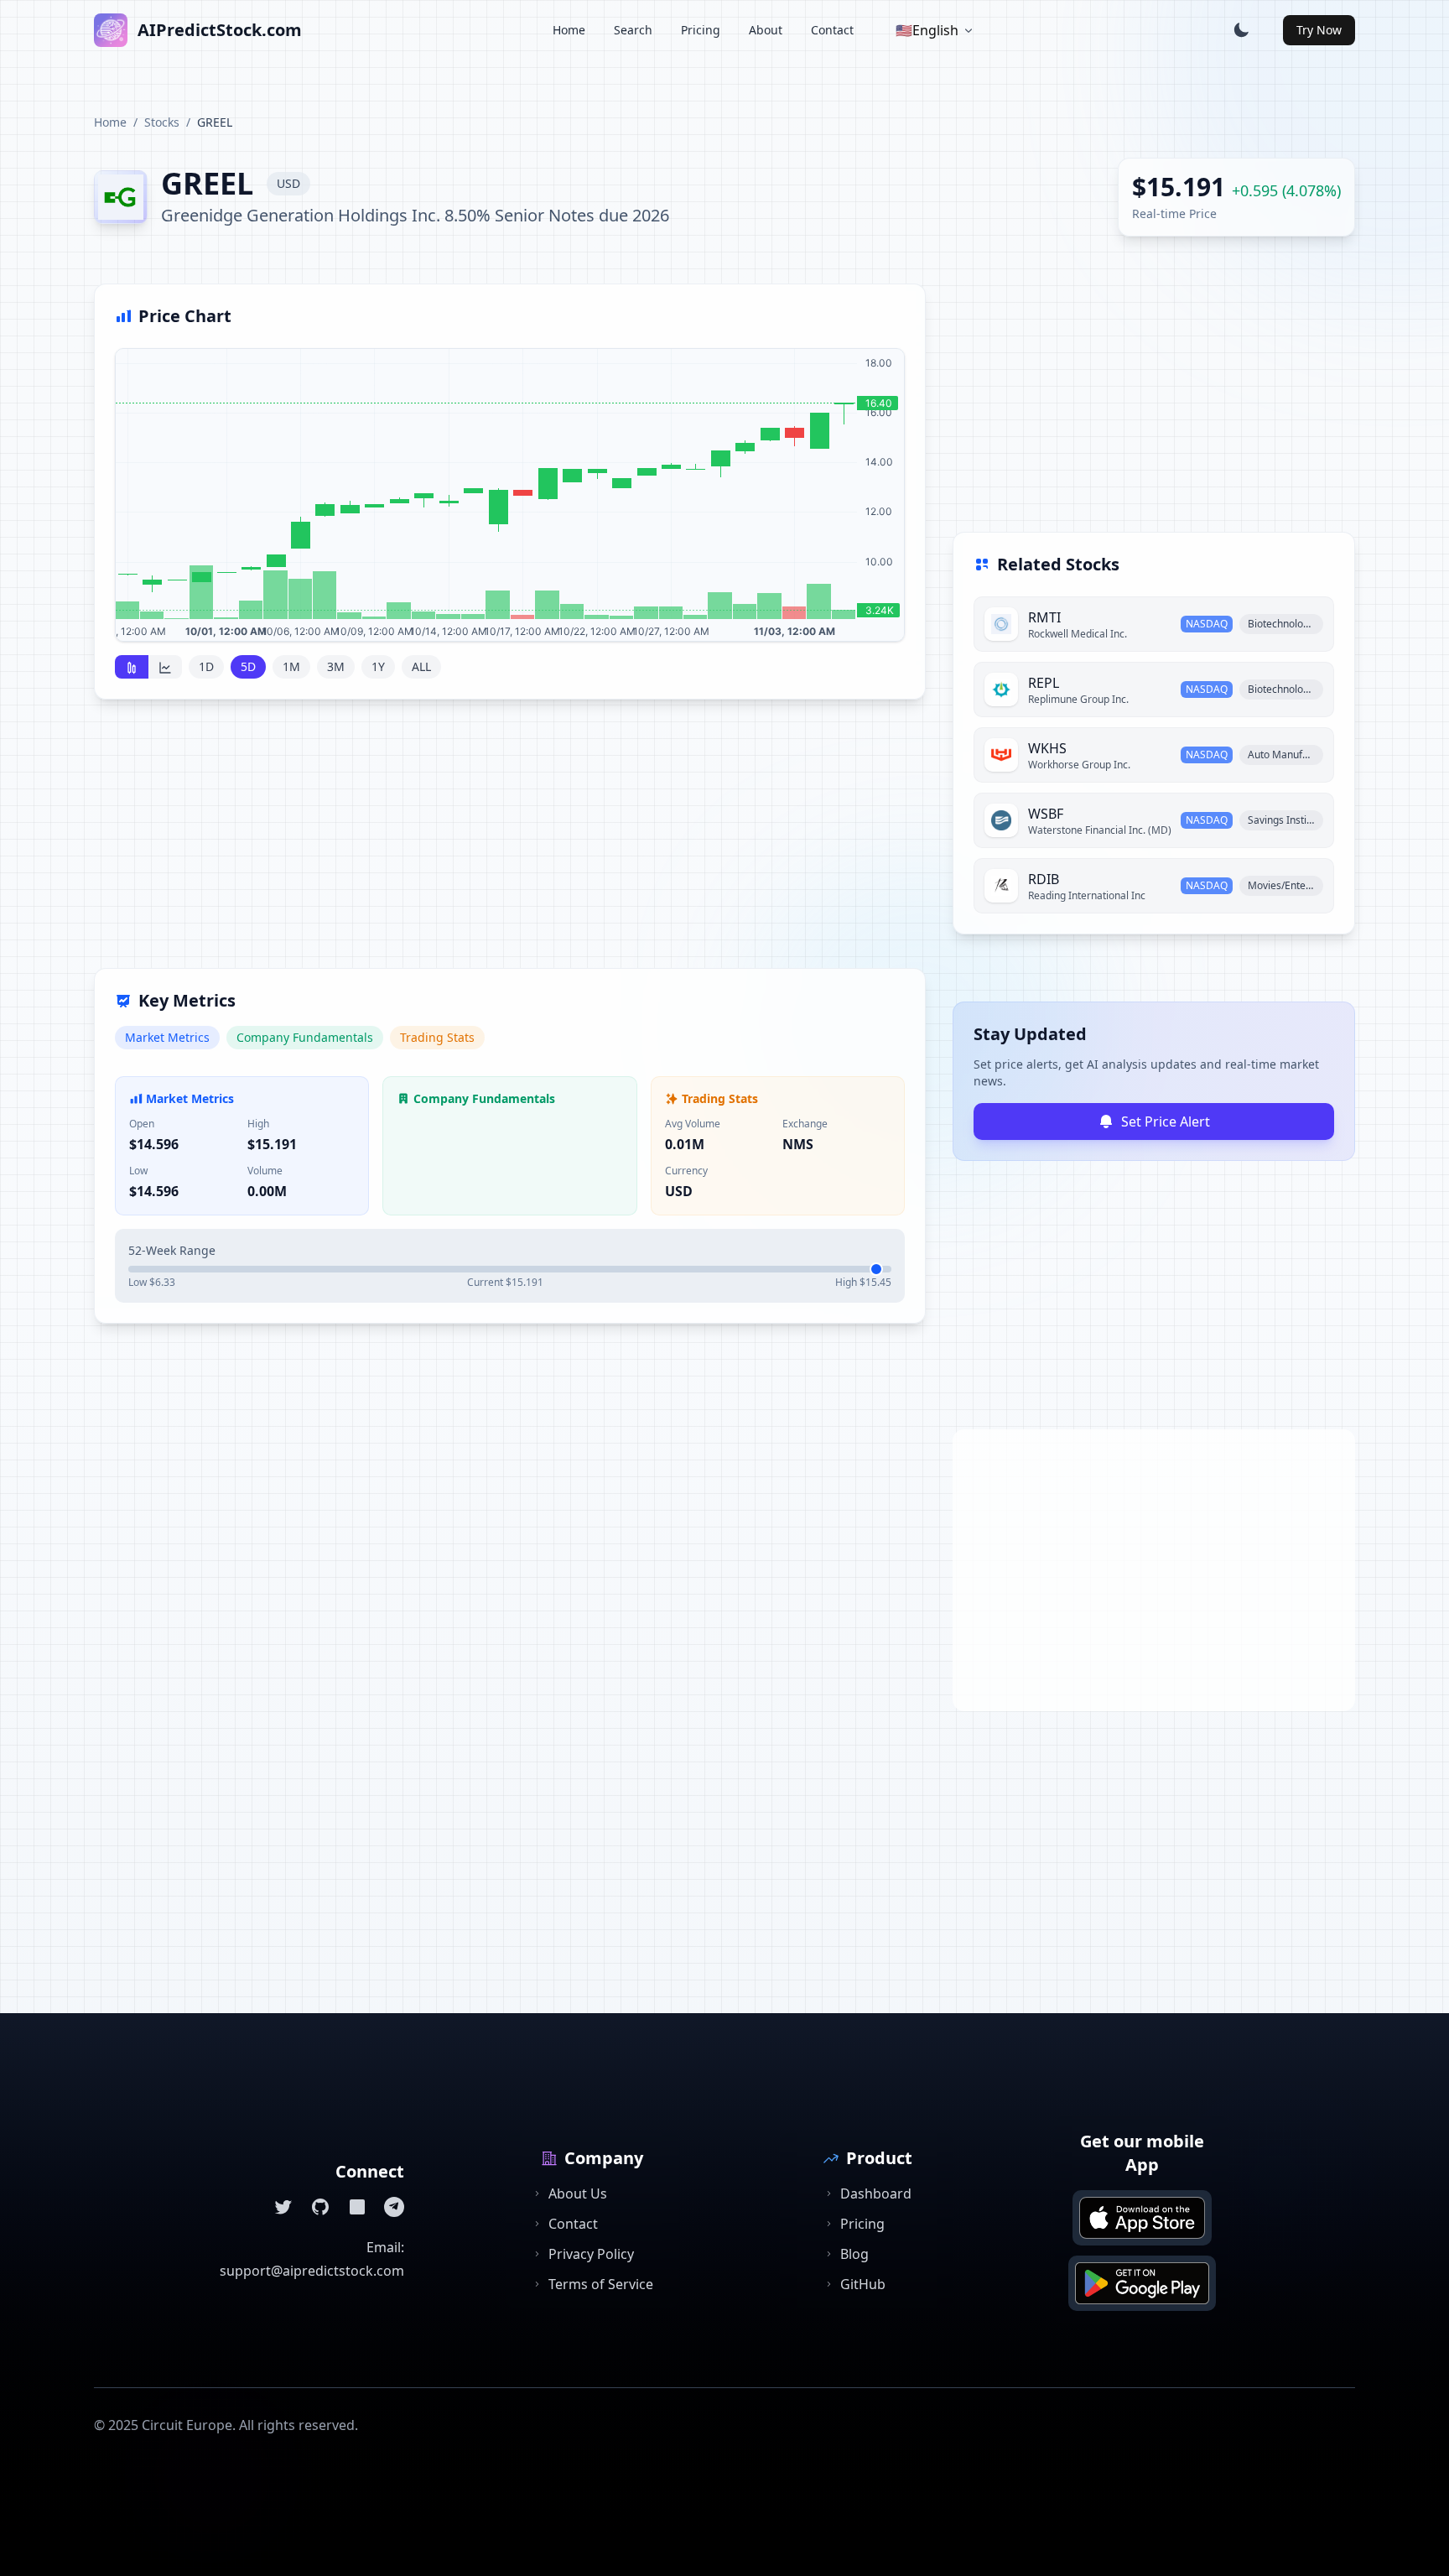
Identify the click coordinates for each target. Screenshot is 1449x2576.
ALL (421, 666)
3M (336, 666)
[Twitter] (283, 2207)
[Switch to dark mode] (1241, 30)
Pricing (701, 30)
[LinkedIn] (357, 2207)
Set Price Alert (1166, 1121)
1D (206, 666)
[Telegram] (394, 2207)
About (766, 30)
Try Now (1319, 30)
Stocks (162, 122)
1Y (378, 666)
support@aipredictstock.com (312, 2271)
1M (291, 666)
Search (633, 30)
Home (569, 30)
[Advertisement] (510, 844)
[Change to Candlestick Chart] (132, 667)
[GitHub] (320, 2207)
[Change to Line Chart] (165, 667)
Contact (832, 30)
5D (248, 666)
